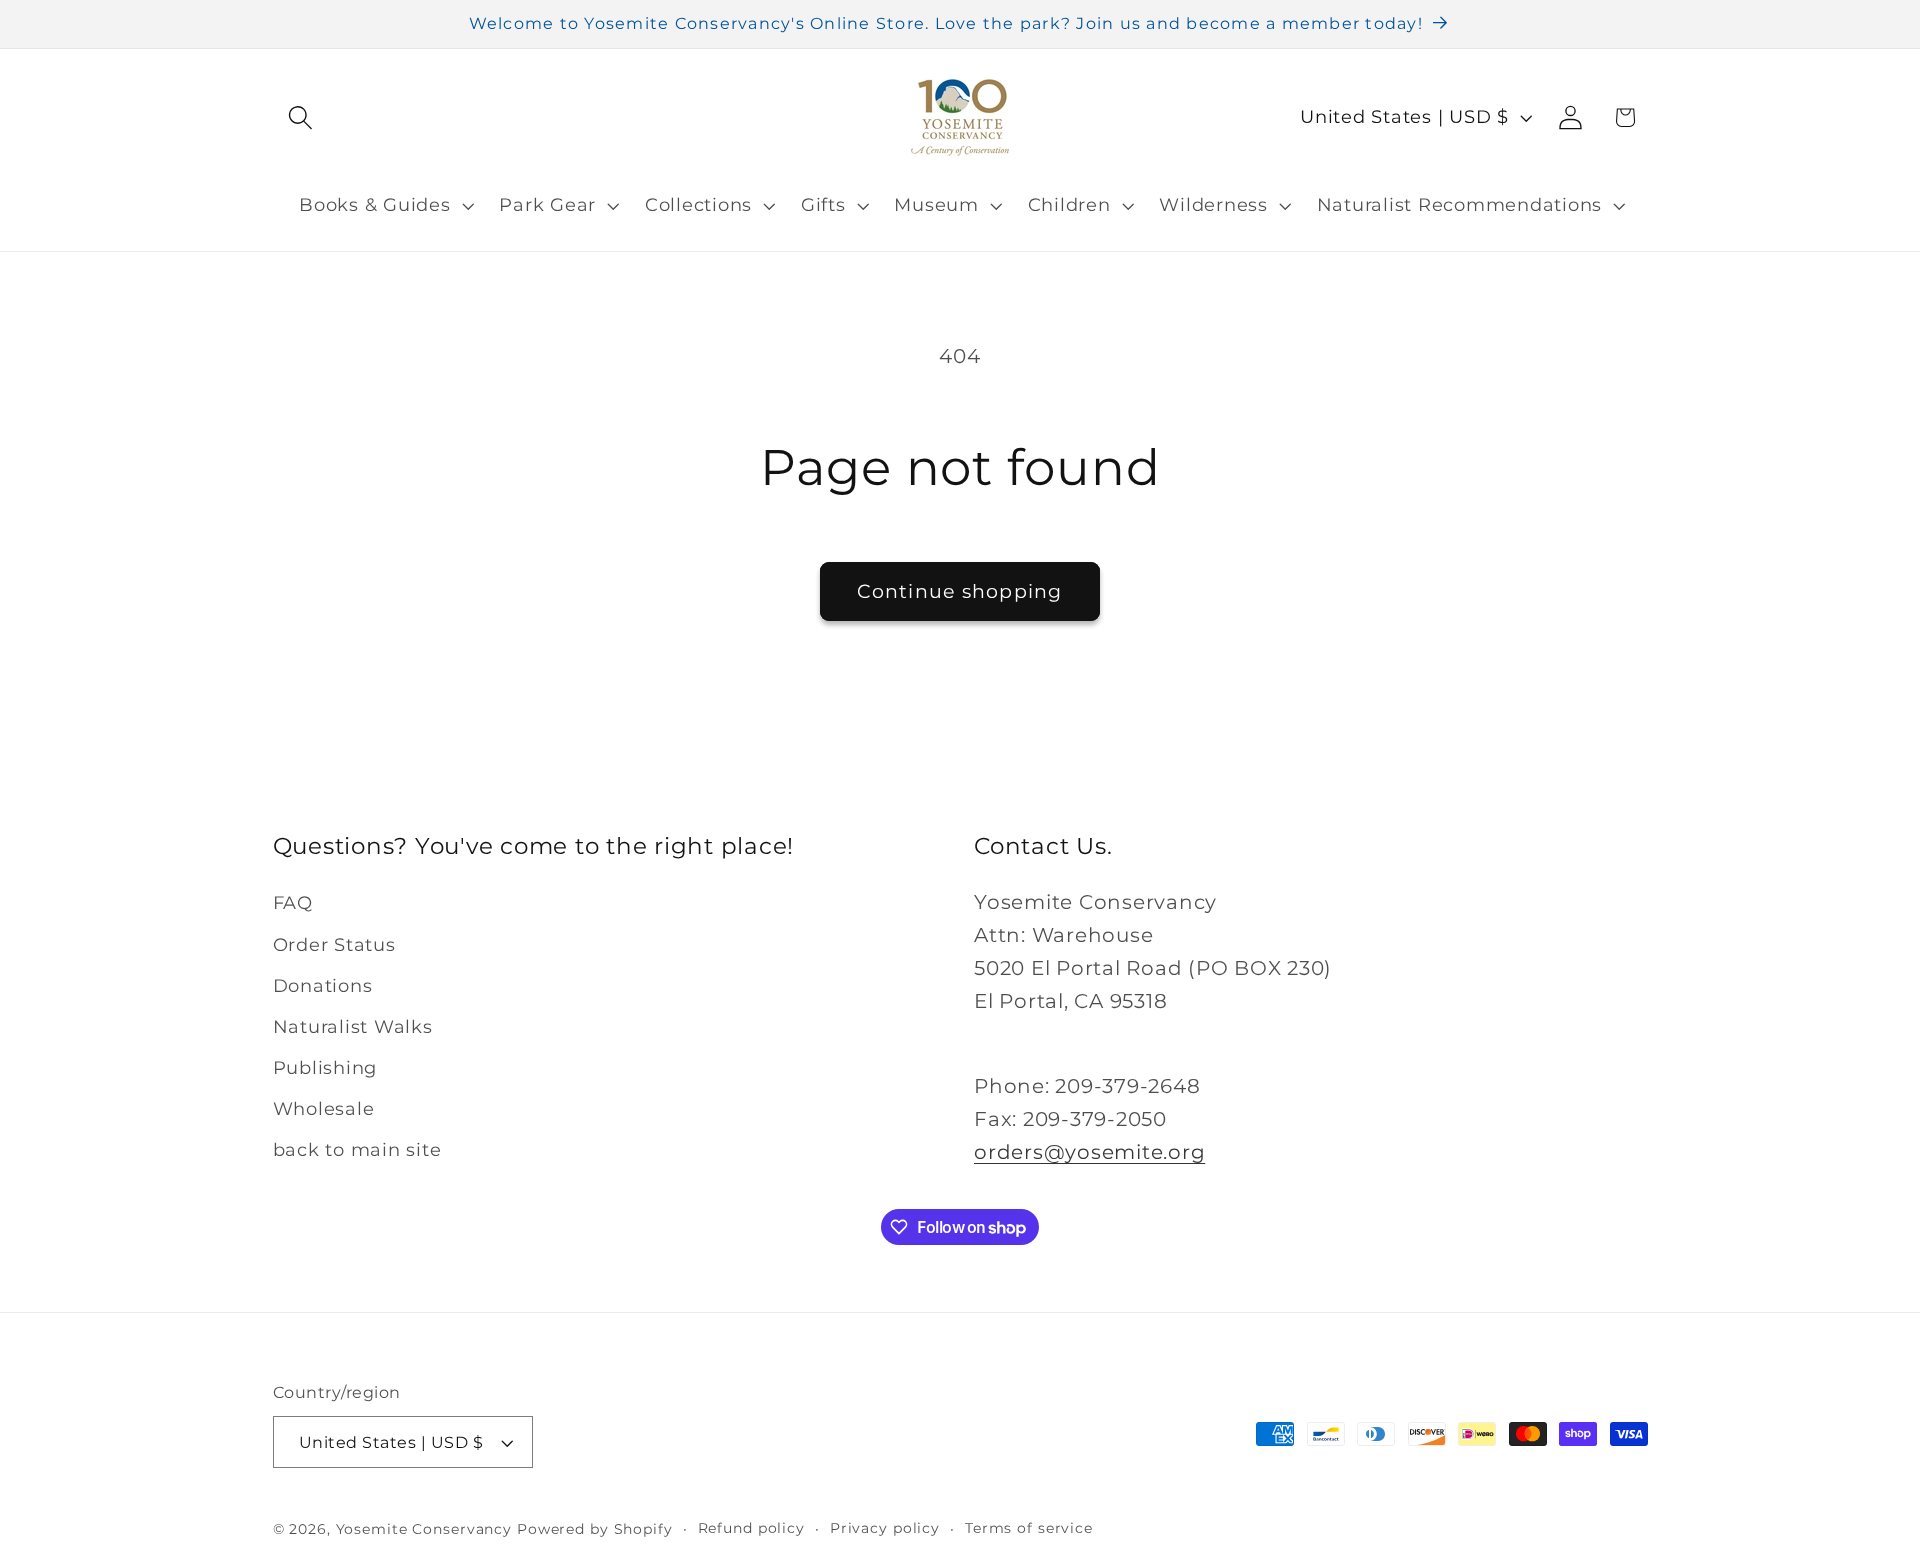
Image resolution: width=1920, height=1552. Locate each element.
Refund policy (751, 1528)
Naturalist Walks (353, 1026)
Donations (323, 985)
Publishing (325, 1067)
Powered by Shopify (595, 1529)
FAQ (293, 902)
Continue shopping (959, 591)
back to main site (357, 1149)
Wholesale (324, 1108)
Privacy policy (885, 1528)
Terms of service (1029, 1528)
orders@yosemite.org (1089, 1152)
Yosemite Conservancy (424, 1529)
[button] (300, 117)
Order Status (334, 944)
